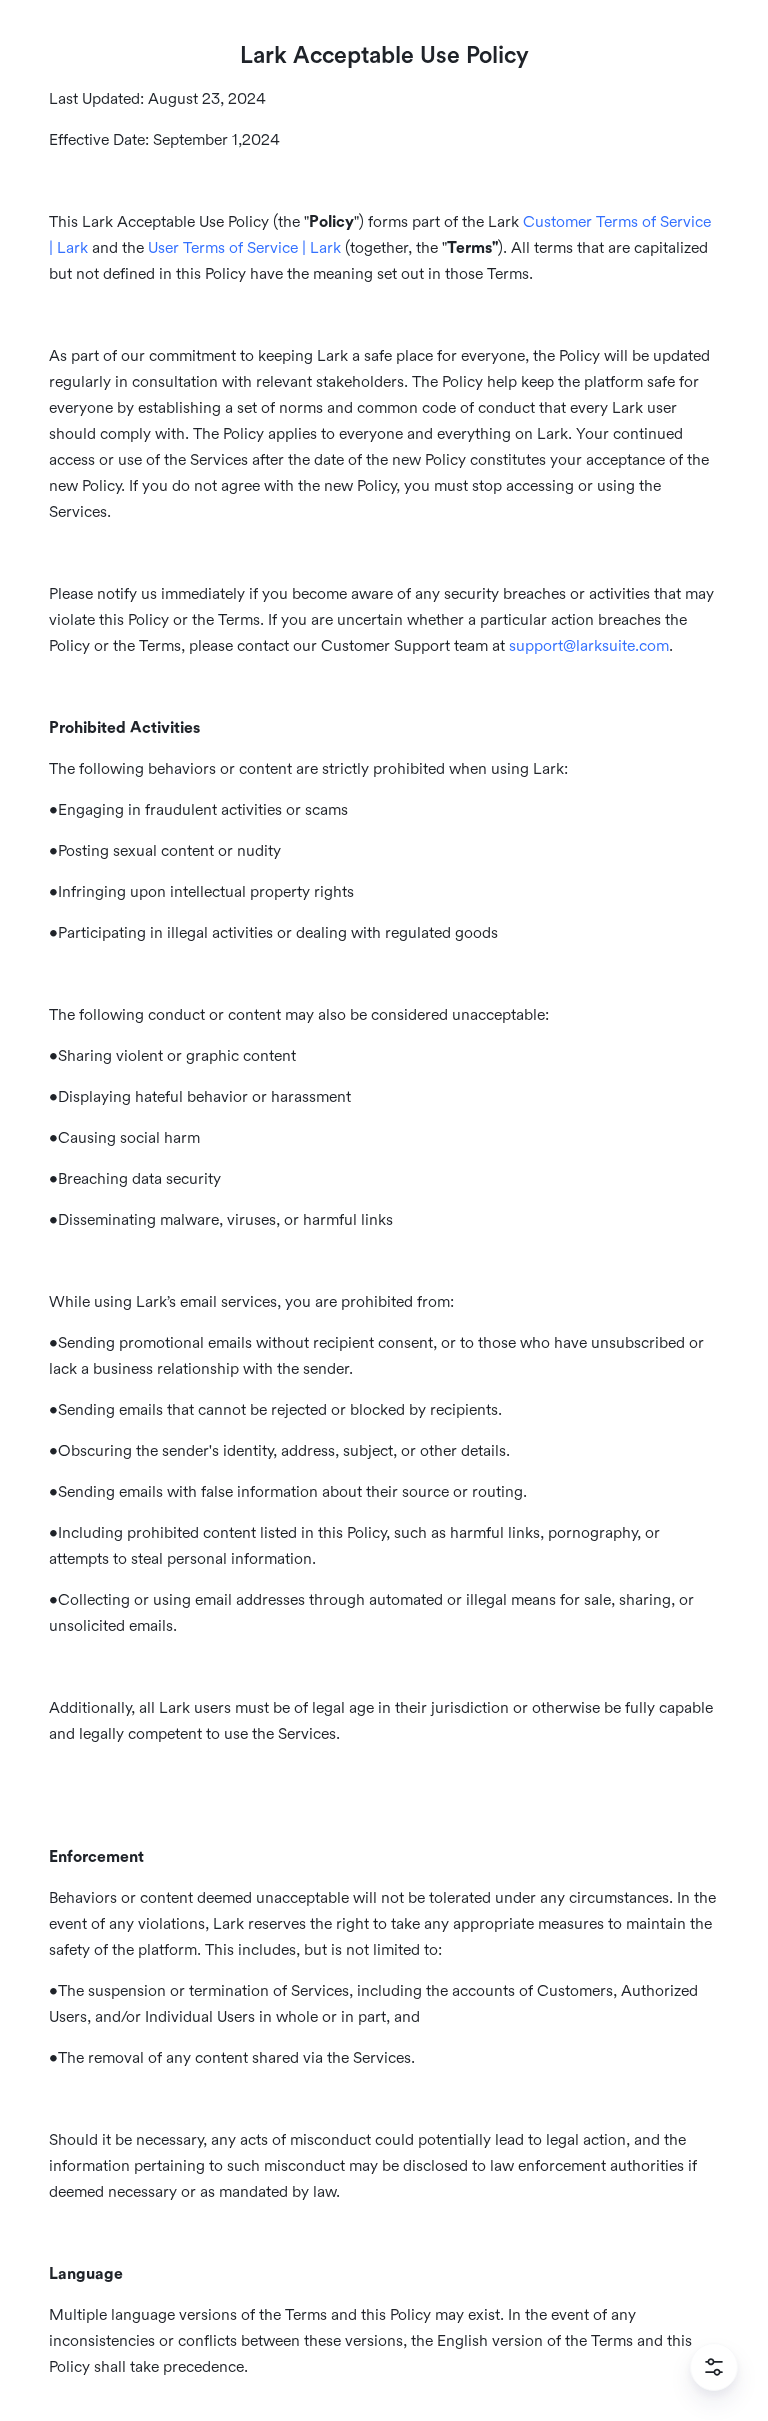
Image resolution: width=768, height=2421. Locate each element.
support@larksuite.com (589, 646)
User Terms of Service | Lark (244, 248)
